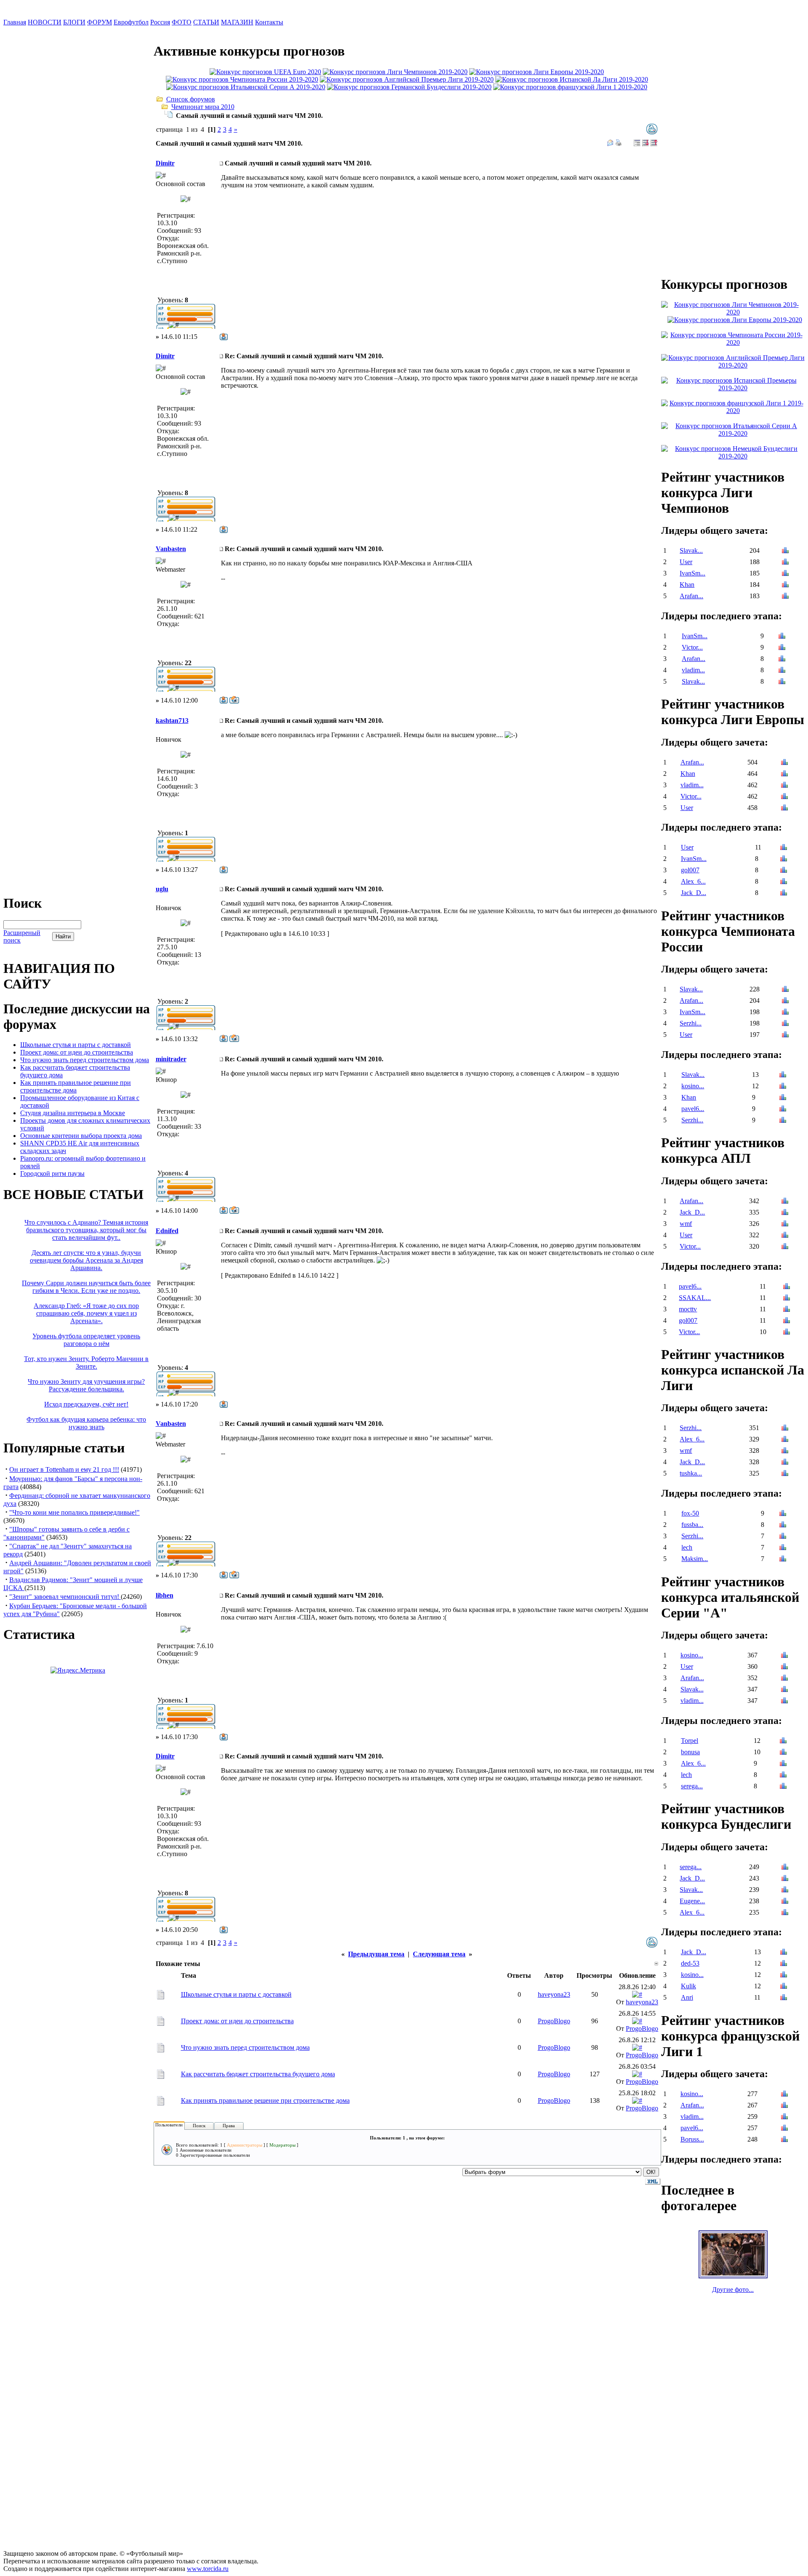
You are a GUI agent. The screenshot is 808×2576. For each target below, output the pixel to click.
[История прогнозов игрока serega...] (783, 1787)
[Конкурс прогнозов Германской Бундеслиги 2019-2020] (409, 87)
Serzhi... (691, 1023)
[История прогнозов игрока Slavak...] (785, 551)
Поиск (199, 2126)
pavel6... (693, 1109)
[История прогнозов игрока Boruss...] (784, 2140)
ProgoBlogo (554, 2021)
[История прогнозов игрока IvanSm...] (785, 574)
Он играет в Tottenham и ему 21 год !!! (64, 1469)
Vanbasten (171, 549)
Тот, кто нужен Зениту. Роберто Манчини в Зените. (86, 1363)
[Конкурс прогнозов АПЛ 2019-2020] (407, 79)
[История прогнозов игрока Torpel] (783, 1741)
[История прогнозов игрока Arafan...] (785, 597)
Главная (15, 22)
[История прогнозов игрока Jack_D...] (784, 894)
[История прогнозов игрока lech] (783, 1548)
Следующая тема (439, 1954)
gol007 (690, 870)
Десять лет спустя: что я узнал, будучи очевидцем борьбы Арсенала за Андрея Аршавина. (86, 1260)
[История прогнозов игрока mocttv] (787, 1310)
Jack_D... (694, 893)
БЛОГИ (74, 22)
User (686, 562)
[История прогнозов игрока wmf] (785, 1224)
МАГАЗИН (237, 22)
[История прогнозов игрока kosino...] (783, 1087)
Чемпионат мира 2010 (203, 107)
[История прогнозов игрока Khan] (785, 585)
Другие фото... (733, 2290)
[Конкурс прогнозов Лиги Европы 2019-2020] (537, 72)
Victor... (692, 647)
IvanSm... (692, 573)
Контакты (269, 22)
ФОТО (182, 22)
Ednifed (167, 1231)
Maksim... (695, 1559)
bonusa (690, 1752)
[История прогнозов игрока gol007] (784, 871)
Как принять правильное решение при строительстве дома (76, 1086)
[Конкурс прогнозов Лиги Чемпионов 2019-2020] (395, 72)
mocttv (688, 1309)
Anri (687, 1997)
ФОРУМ (100, 22)
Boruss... (692, 2139)
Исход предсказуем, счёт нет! (86, 1404)
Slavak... (691, 550)
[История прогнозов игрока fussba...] (783, 1525)
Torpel (690, 1741)
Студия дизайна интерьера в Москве (73, 1113)
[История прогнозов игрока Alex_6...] (784, 882)
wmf (686, 1224)
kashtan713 (172, 721)
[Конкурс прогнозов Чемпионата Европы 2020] (265, 72)
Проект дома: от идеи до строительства (77, 1052)
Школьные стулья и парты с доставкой (76, 1045)
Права (229, 2126)
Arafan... (691, 596)
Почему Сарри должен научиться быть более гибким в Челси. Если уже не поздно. (86, 1287)
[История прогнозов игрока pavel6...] (783, 1110)
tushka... (691, 1473)
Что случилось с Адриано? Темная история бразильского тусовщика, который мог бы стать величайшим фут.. (86, 1230)
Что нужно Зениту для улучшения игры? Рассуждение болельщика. (86, 1385)
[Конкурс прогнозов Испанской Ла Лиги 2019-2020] (572, 79)
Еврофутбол (131, 22)
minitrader (171, 1059)
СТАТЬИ (206, 22)
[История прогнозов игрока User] (785, 563)
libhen (165, 1595)
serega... (692, 1786)
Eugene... (692, 1901)
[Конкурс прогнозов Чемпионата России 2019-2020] (242, 79)
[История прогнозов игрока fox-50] (783, 1514)
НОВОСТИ (45, 22)
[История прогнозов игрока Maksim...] (783, 1560)
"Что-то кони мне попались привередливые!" (74, 1512)
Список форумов (191, 99)
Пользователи (169, 2125)
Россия (160, 22)
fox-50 (690, 1513)
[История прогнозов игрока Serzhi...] (785, 1024)
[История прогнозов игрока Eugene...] (785, 1902)
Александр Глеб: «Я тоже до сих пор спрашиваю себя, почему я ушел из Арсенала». (86, 1313)
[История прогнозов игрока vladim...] (782, 671)
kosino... (693, 1086)
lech (687, 1547)
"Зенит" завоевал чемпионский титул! (65, 1597)
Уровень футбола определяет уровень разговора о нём (86, 1340)
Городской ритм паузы (52, 1173)
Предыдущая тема (376, 1954)
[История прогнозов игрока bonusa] (783, 1753)
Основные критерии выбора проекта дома (81, 1136)
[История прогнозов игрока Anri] (784, 1998)
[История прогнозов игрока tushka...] (785, 1474)
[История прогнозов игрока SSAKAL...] (787, 1299)
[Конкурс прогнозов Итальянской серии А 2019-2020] (246, 87)
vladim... (693, 670)
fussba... (692, 1525)
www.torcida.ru (208, 2569)
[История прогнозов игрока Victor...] (782, 648)
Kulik (688, 1986)
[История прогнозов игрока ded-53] (784, 1964)
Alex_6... (693, 881)
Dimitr (165, 163)
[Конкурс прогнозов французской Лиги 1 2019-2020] (570, 87)
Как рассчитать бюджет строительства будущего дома (258, 2074)
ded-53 (690, 1963)
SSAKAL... (695, 1298)
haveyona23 (554, 1994)
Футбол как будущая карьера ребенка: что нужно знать (86, 1423)
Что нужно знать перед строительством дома (85, 1060)
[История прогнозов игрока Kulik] (784, 1987)
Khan (687, 585)
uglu (162, 889)
